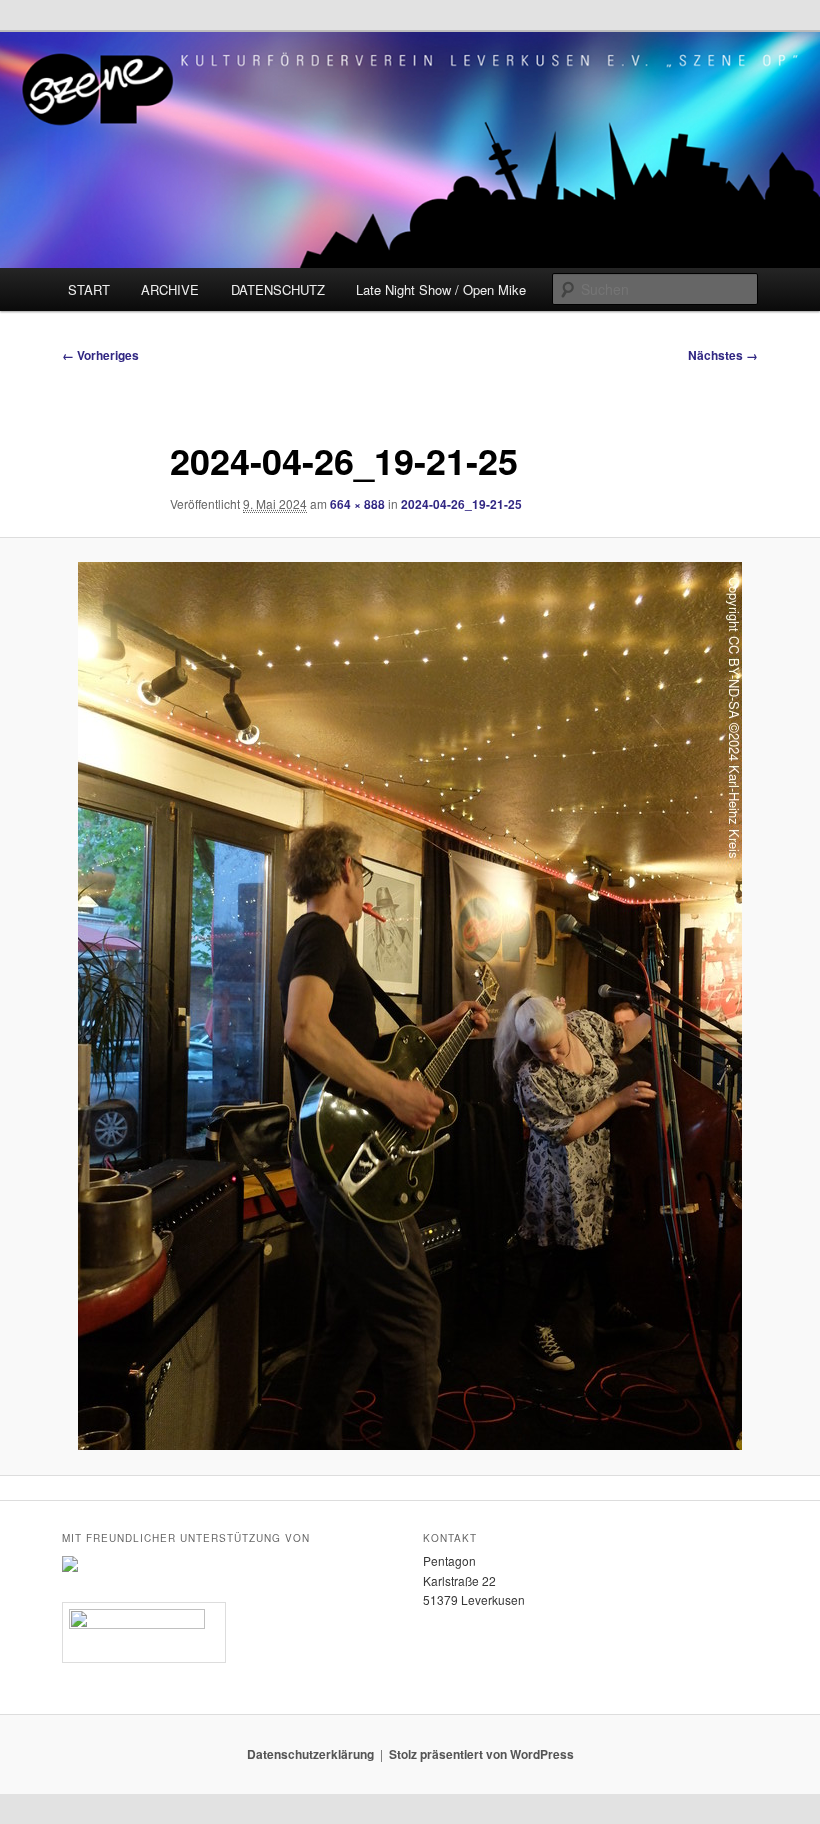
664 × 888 (357, 504)
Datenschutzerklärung (310, 1754)
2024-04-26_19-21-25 (461, 504)
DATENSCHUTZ (278, 289)
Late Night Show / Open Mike (441, 289)
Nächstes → (723, 355)
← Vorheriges (100, 355)
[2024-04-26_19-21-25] (410, 1006)
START (89, 289)
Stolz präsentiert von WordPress (481, 1754)
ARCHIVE (170, 289)
